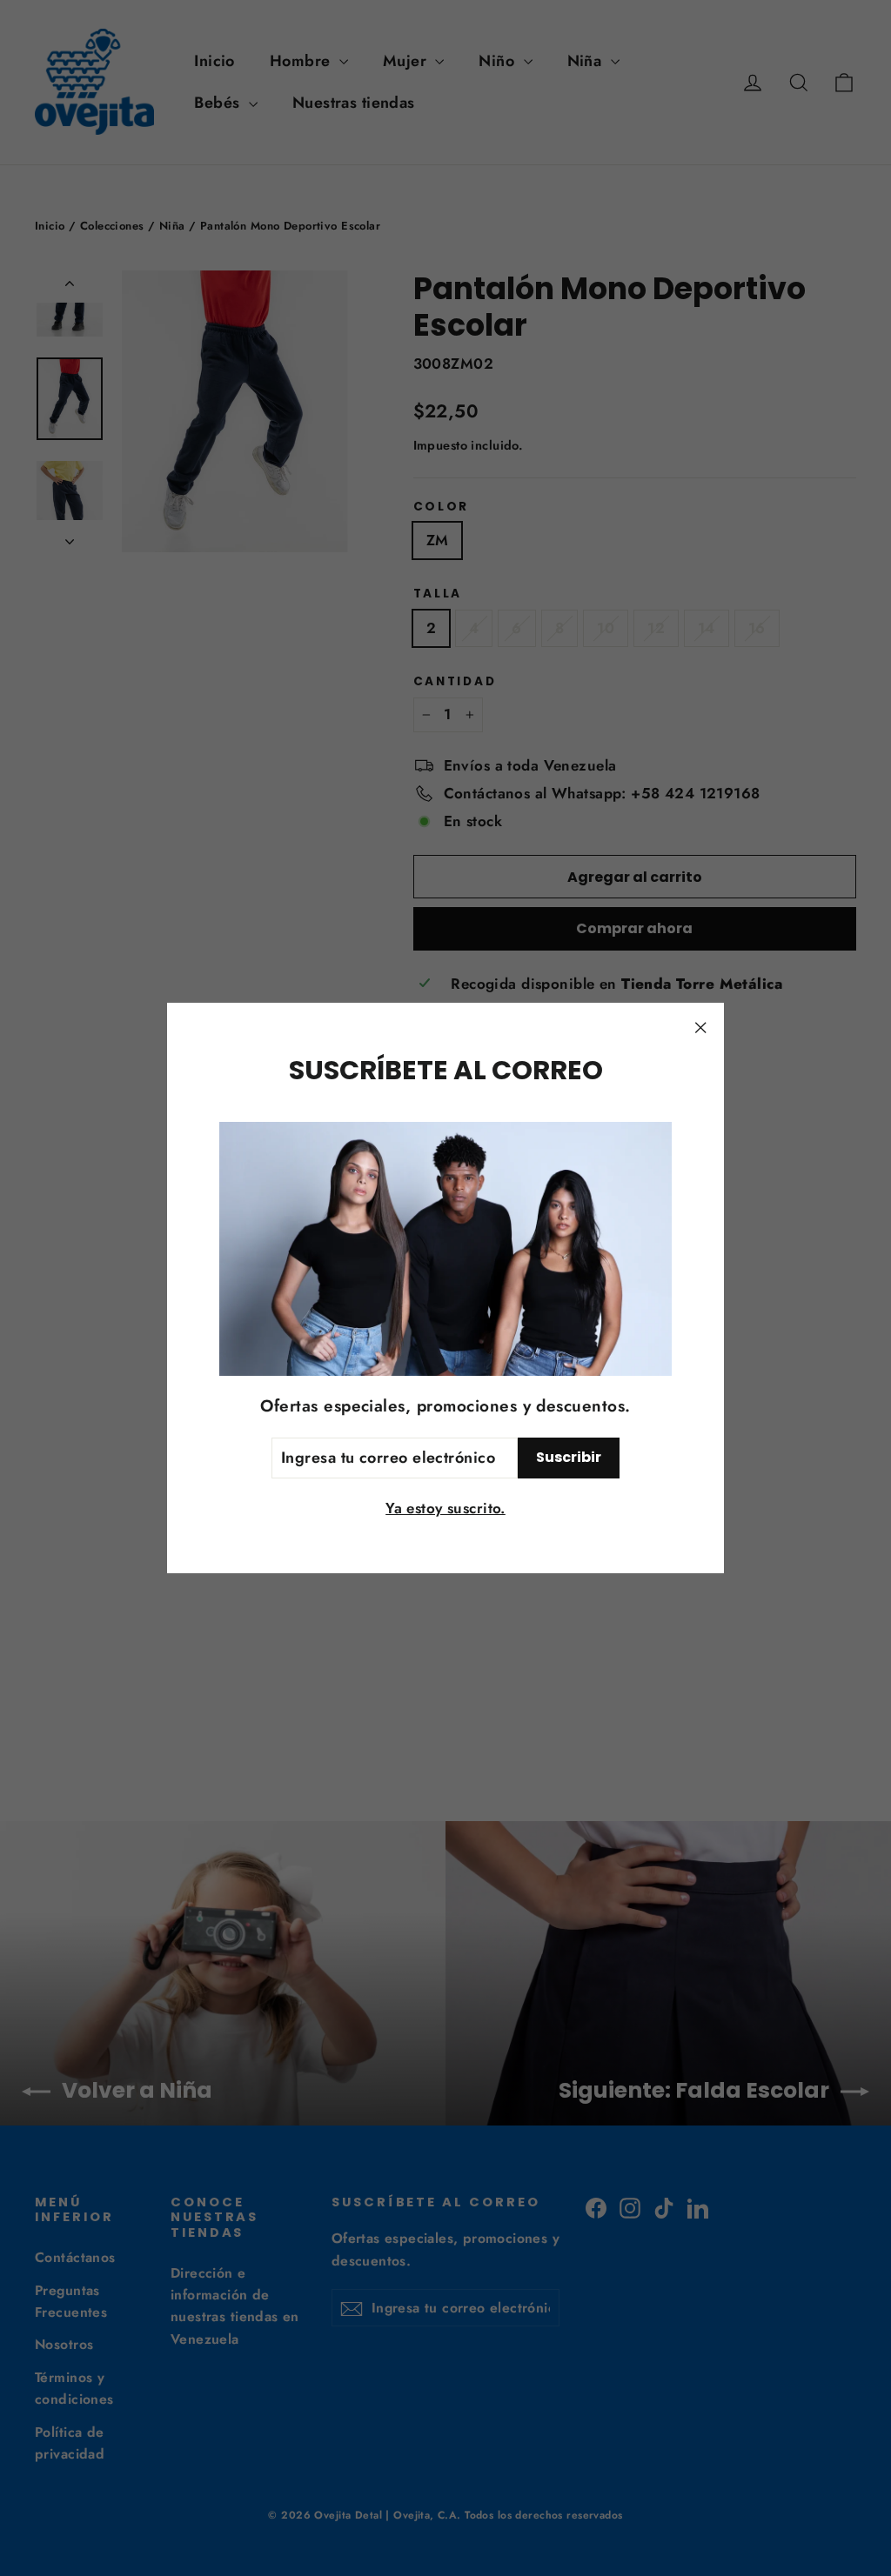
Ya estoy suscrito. (445, 1508)
